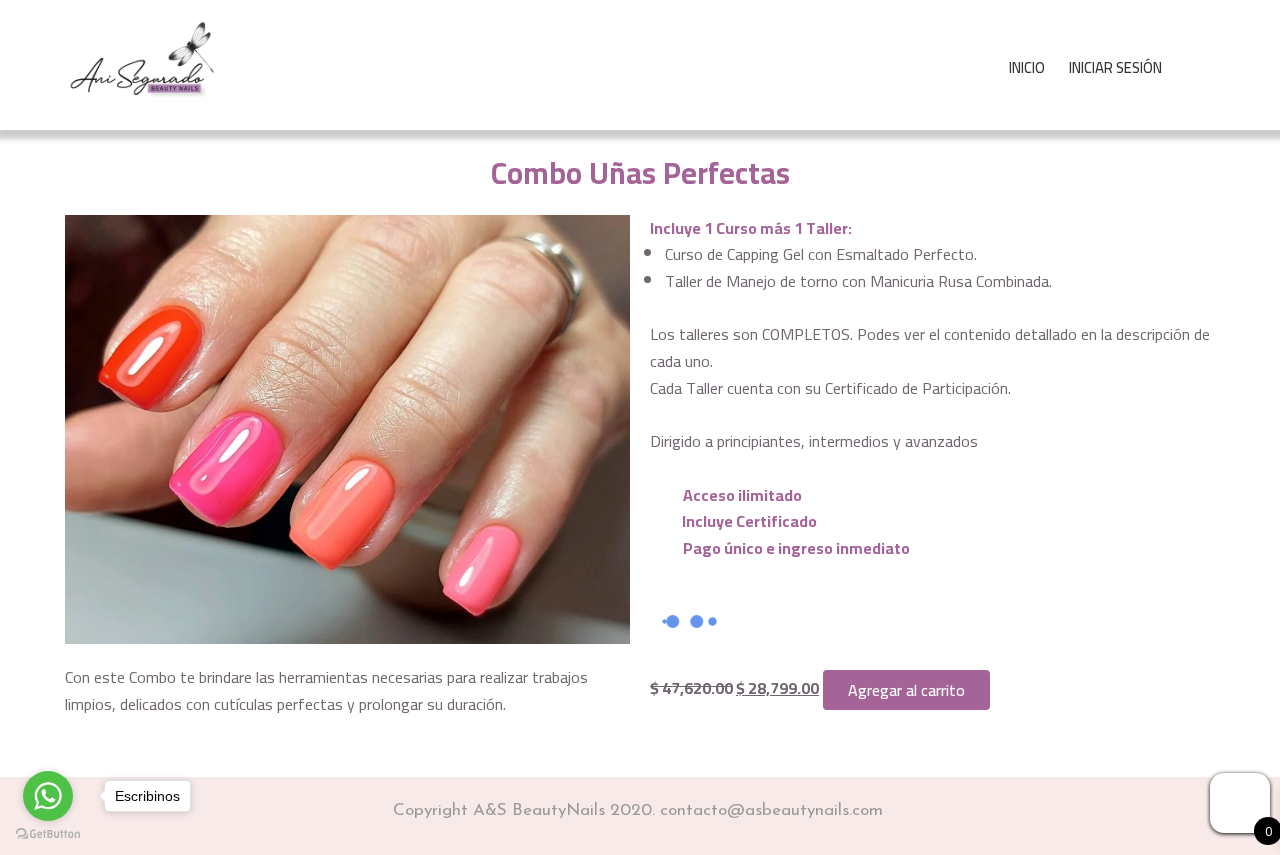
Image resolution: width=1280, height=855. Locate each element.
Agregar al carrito (906, 690)
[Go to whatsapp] (48, 796)
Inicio (1027, 67)
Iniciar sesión (1115, 67)
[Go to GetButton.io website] (48, 834)
